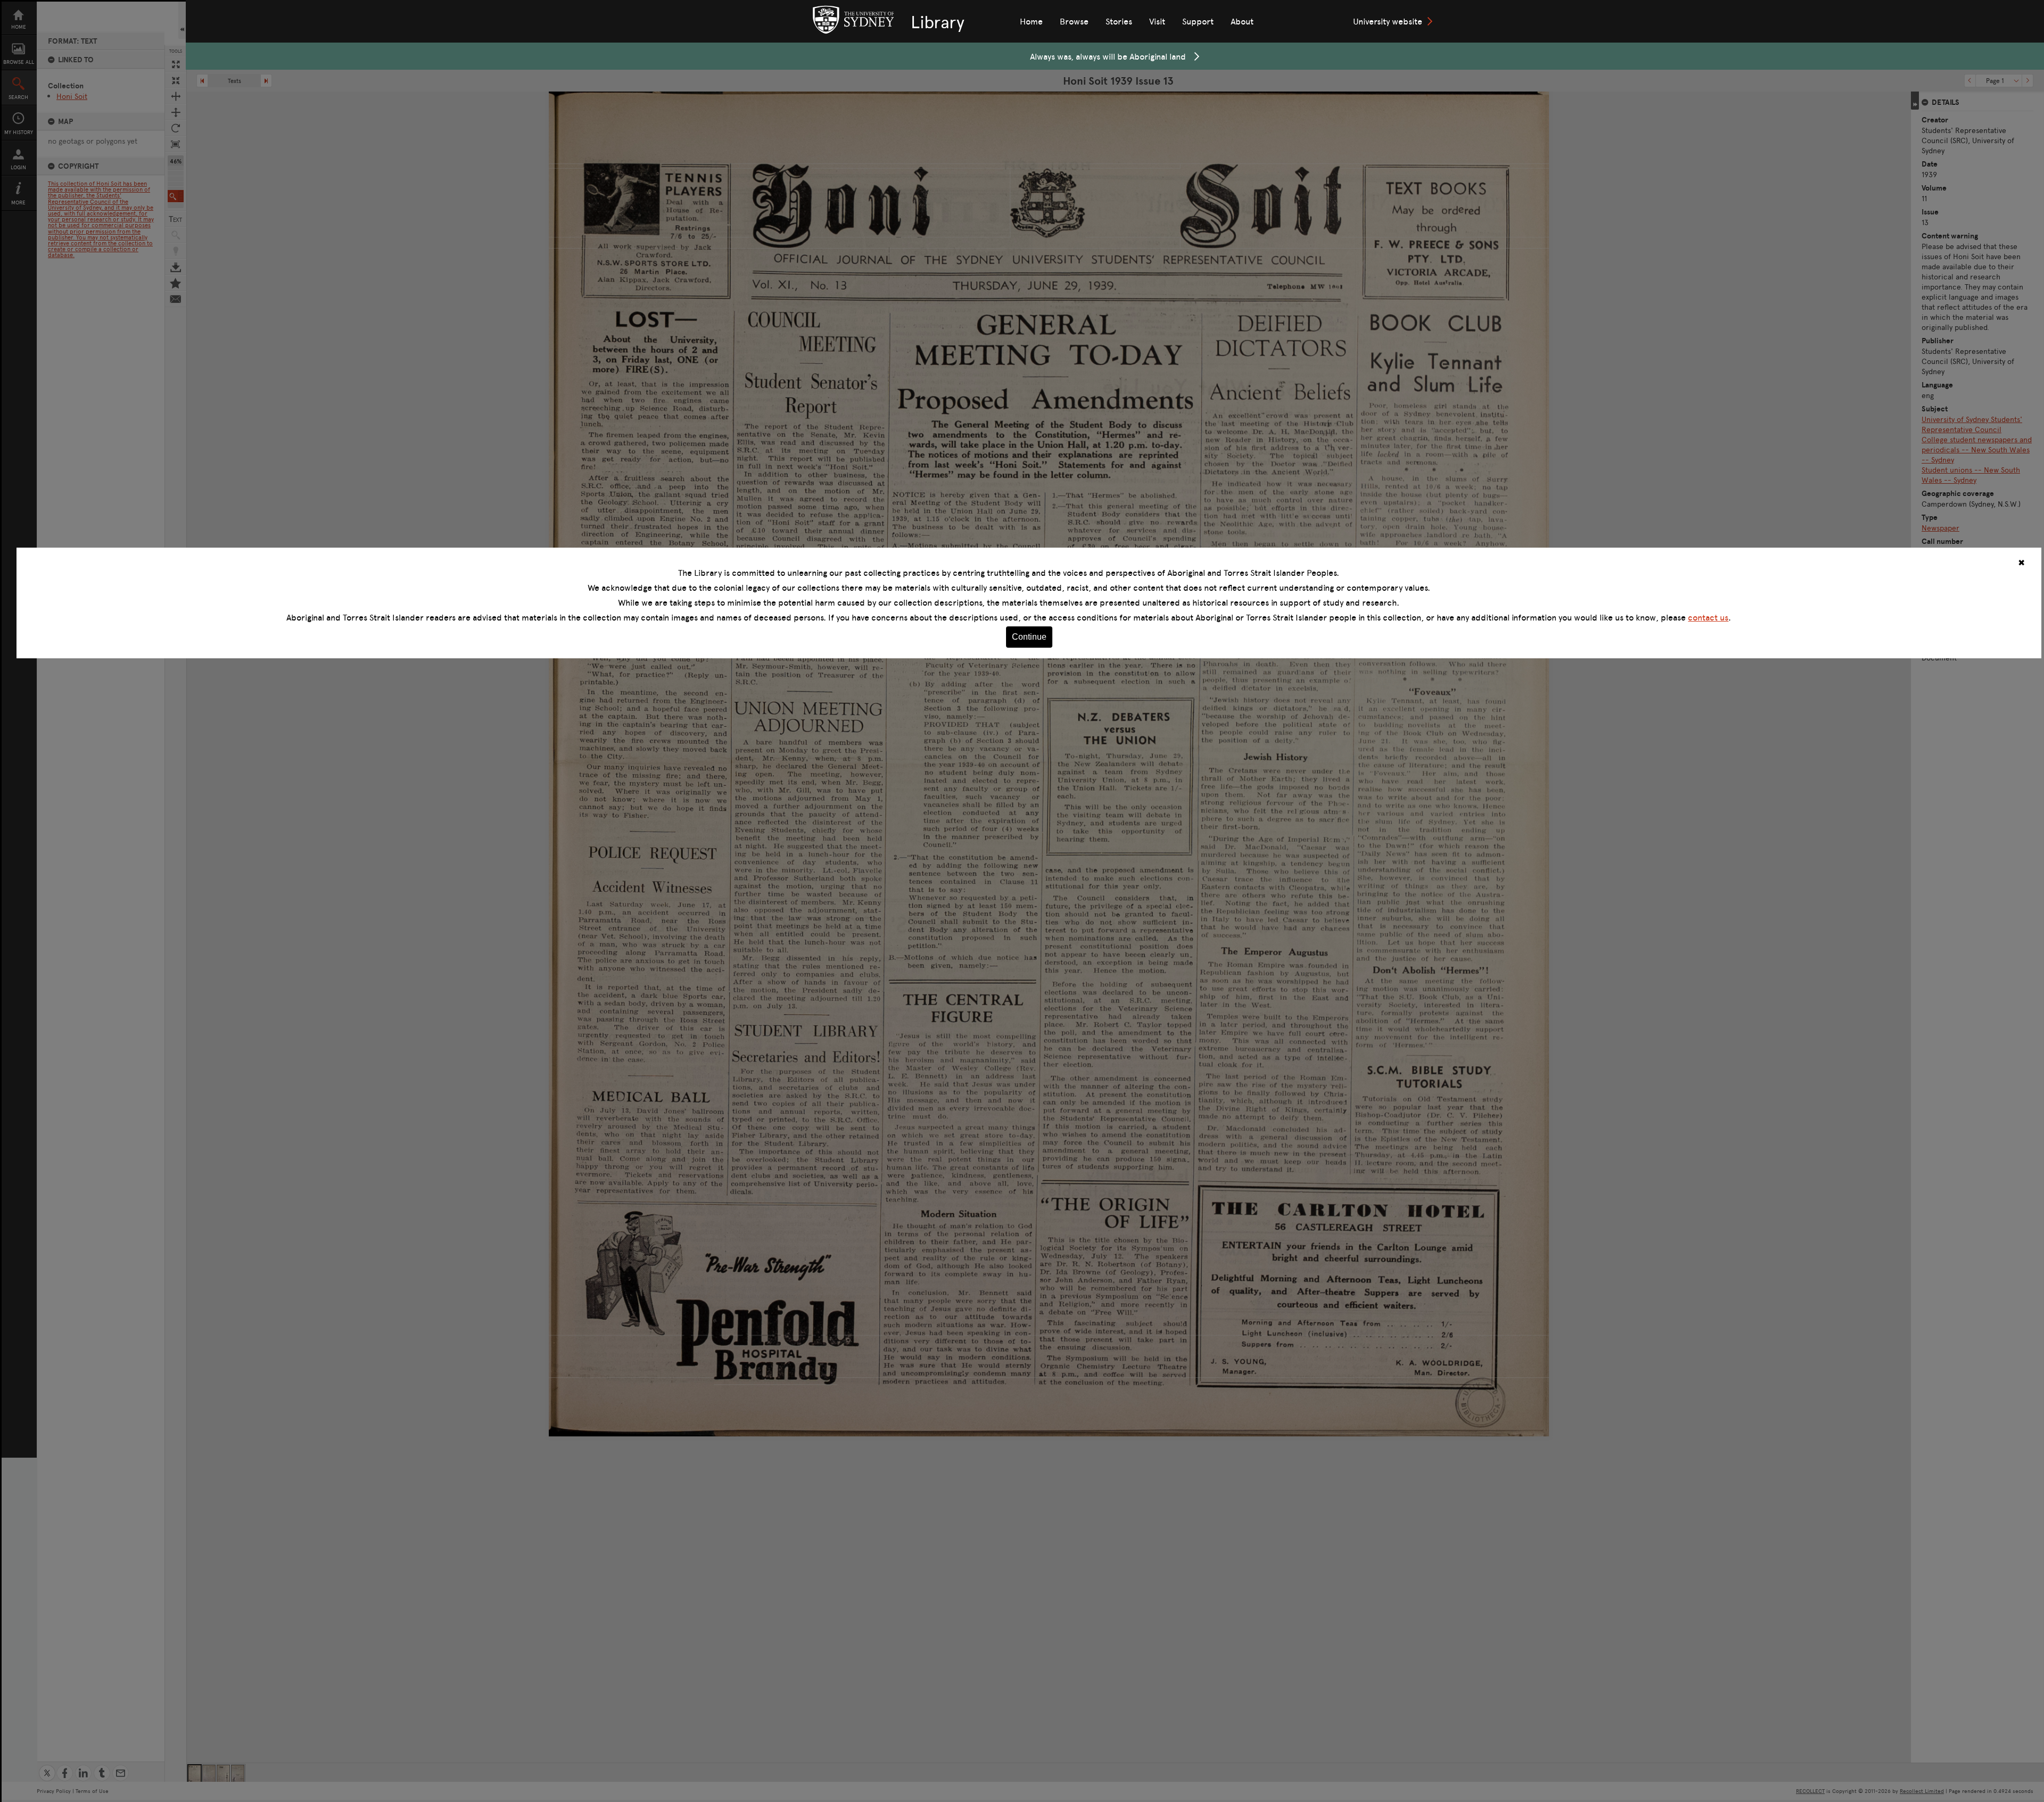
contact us (1708, 617)
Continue (1029, 637)
